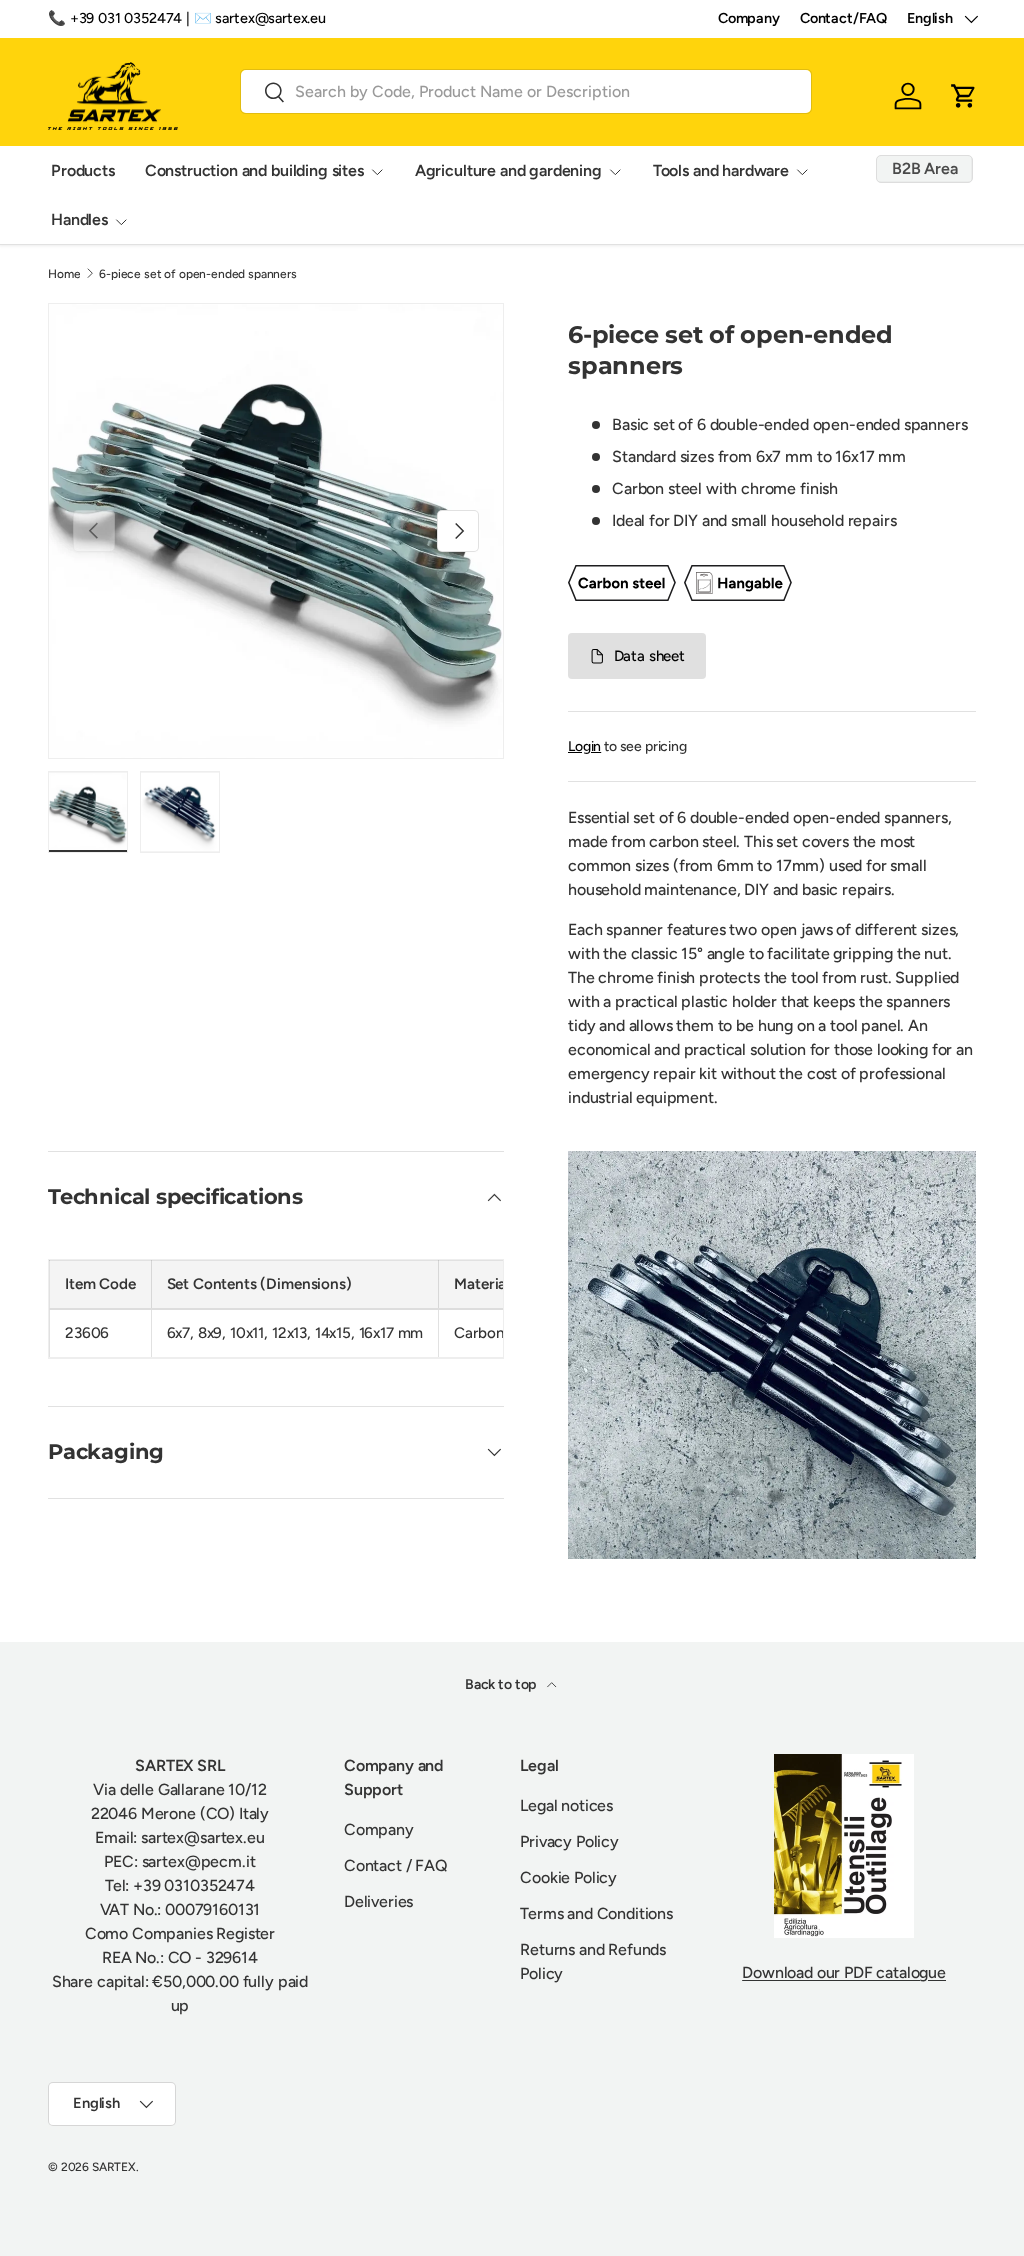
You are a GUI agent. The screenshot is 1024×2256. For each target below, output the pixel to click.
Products (83, 170)
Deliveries (378, 1901)
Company (749, 18)
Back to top (502, 1684)
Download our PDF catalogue (844, 1972)
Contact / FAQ (396, 1865)
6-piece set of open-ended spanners (198, 274)
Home (64, 274)
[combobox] (526, 91)
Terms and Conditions (596, 1913)
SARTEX (114, 2167)
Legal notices (566, 1805)
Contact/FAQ (843, 18)
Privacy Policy (569, 1841)
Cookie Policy (568, 1877)
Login (584, 746)
